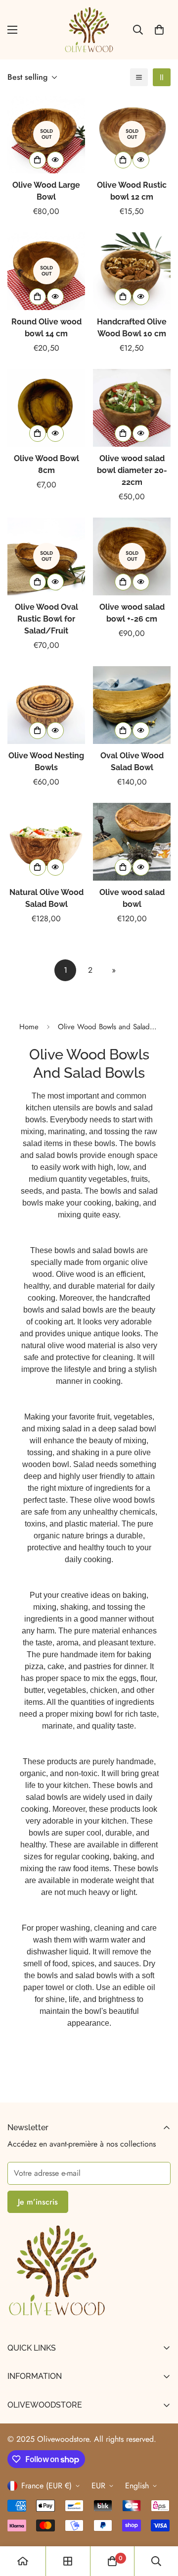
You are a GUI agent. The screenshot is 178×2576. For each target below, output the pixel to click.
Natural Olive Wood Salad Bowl (46, 898)
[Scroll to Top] (160, 2523)
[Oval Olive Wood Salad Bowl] (132, 705)
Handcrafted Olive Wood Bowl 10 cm (132, 328)
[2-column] (162, 77)
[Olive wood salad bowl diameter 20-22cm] (132, 408)
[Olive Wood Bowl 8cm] (46, 408)
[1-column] (139, 77)
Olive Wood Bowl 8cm (46, 464)
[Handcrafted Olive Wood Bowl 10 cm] (132, 271)
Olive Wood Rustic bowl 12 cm (132, 191)
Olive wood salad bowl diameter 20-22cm (132, 470)
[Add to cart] (38, 160)
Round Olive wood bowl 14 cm (46, 328)
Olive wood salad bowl (132, 898)
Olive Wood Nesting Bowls (46, 762)
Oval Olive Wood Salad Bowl (132, 762)
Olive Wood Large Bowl (46, 191)
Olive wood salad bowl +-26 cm (132, 613)
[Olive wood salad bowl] (132, 842)
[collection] (68, 2561)
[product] (23, 2561)
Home (29, 1027)
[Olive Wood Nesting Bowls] (46, 705)
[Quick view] (55, 160)
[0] (159, 30)
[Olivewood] (89, 30)
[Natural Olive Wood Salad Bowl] (46, 842)
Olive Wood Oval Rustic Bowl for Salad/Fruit (46, 619)
